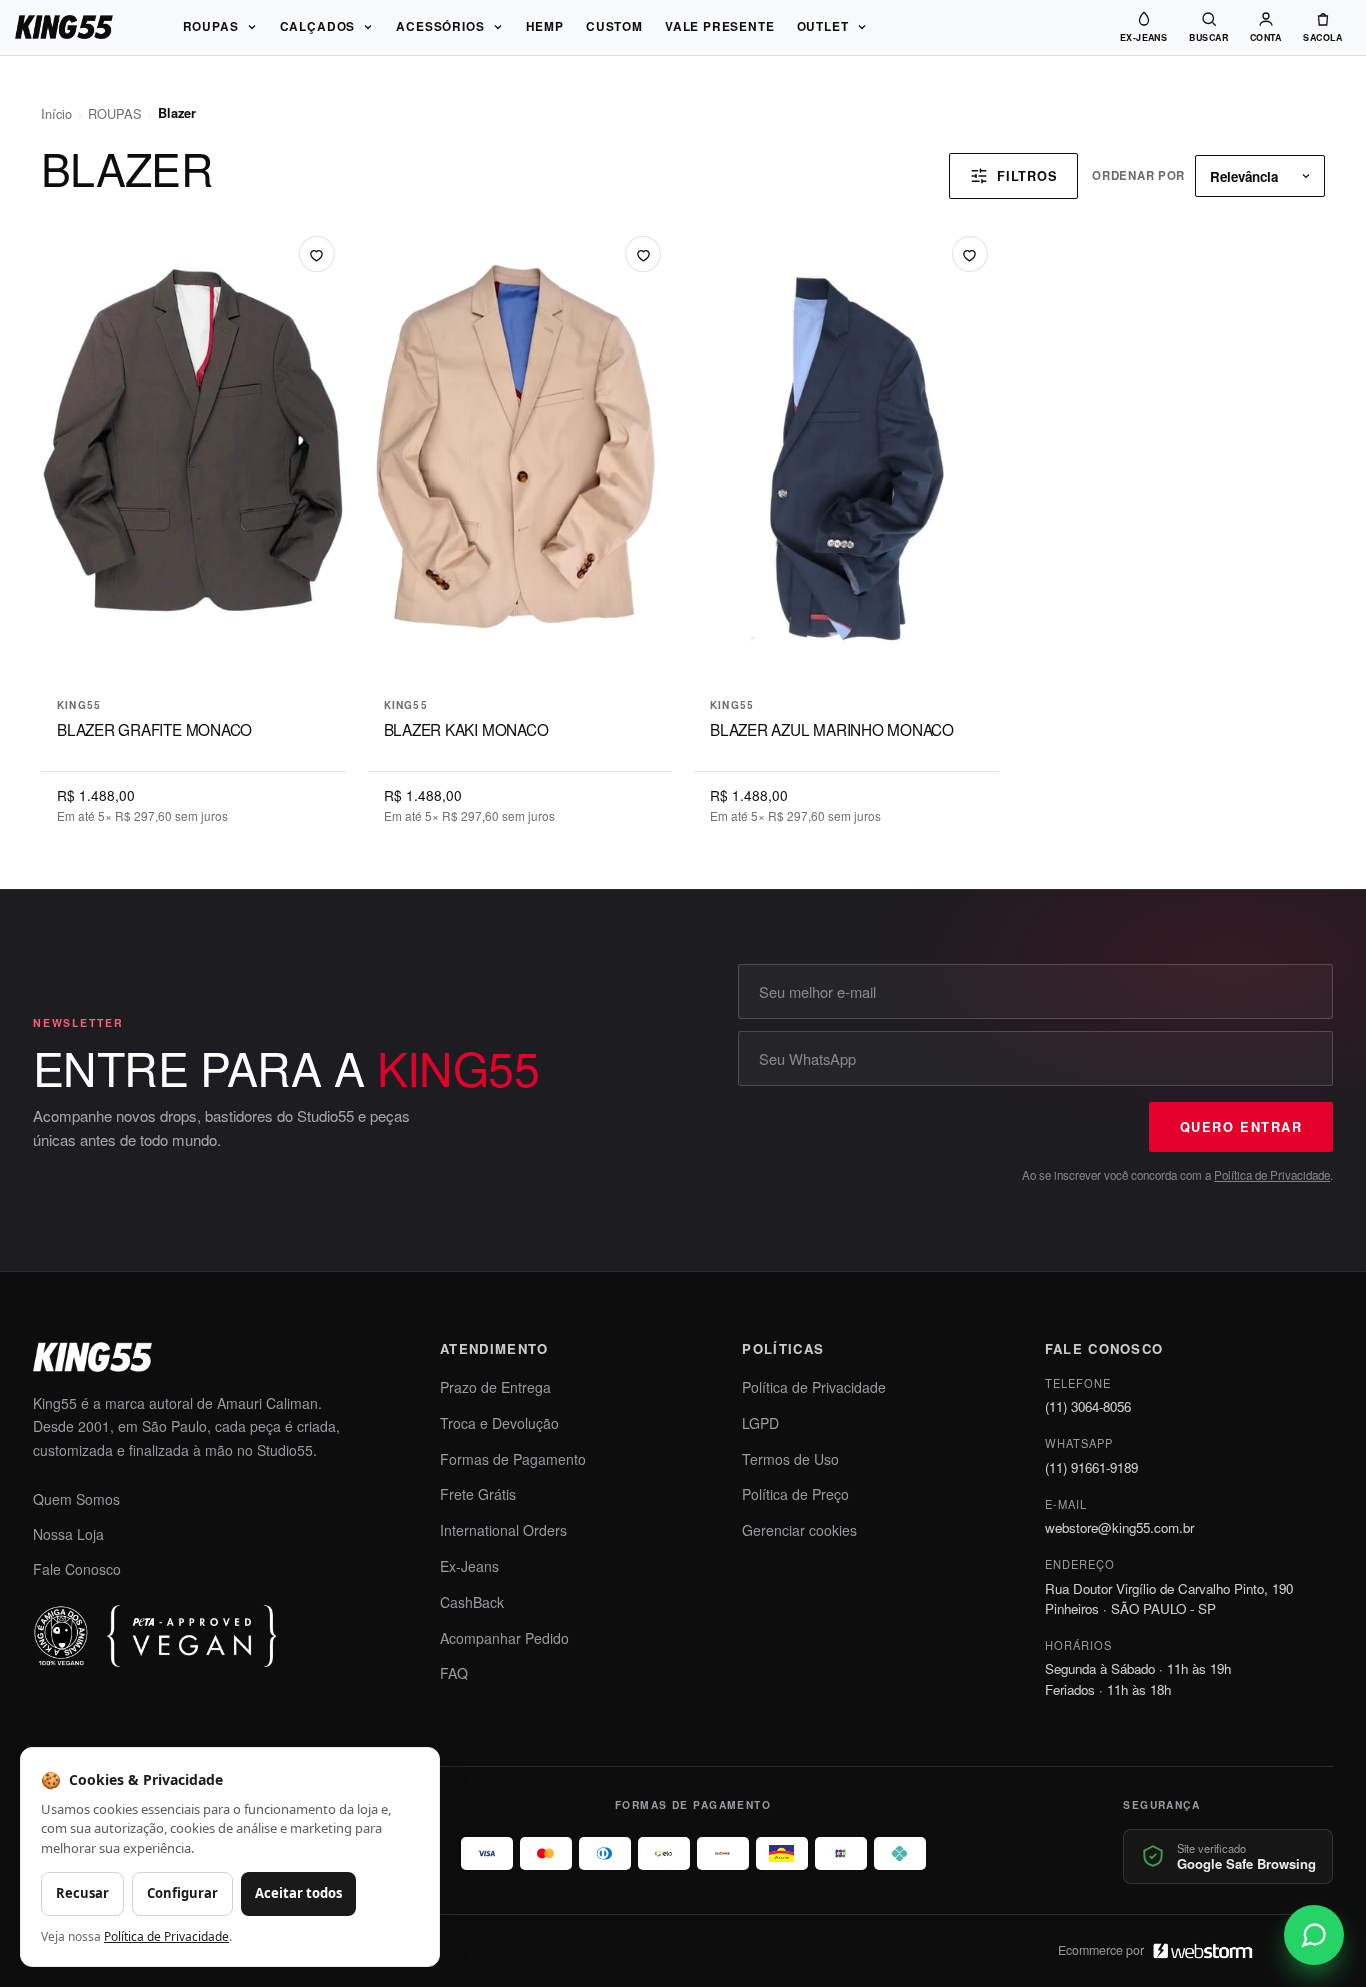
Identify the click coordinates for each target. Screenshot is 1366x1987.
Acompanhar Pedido (504, 1638)
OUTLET (823, 26)
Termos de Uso (790, 1459)
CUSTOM (614, 26)
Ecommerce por (1101, 1950)
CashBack (472, 1602)
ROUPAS (211, 26)
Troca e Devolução (499, 1423)
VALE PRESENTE (720, 26)
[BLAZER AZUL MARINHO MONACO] (846, 453)
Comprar (193, 654)
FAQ (454, 1673)
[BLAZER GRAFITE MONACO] (193, 453)
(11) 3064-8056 (1088, 1406)
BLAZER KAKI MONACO (466, 729)
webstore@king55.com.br (1119, 1527)
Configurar (182, 1893)
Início (56, 113)
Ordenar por (1138, 175)
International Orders (503, 1530)
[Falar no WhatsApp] (1314, 1935)
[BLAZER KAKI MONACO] (520, 453)
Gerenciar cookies (799, 1530)
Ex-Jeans (469, 1566)
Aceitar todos (298, 1893)
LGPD (760, 1423)
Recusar (82, 1893)
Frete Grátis (478, 1494)
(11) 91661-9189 (1091, 1467)
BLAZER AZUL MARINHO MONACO (832, 729)
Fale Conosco (77, 1569)
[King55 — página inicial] (64, 27)
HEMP (545, 26)
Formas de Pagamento (513, 1459)
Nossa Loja (68, 1534)
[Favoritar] (317, 254)
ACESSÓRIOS (440, 26)
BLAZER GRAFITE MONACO (154, 729)
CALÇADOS (318, 26)
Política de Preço (795, 1494)
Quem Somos (76, 1499)
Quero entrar (1241, 1127)
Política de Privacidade (1272, 1175)
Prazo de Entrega (495, 1387)
